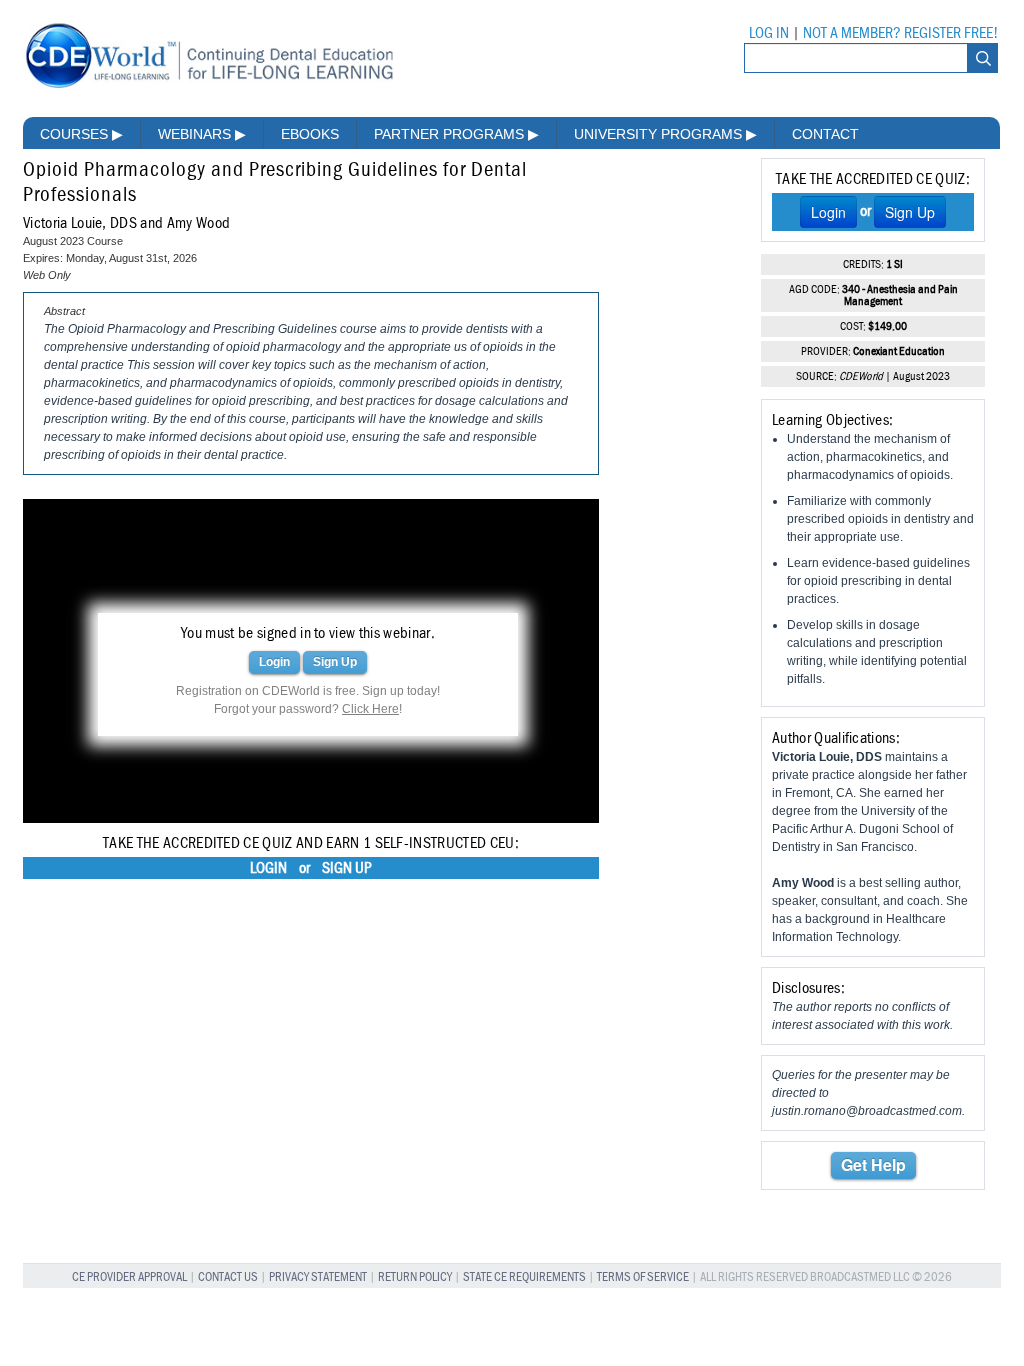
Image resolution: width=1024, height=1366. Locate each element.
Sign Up (335, 662)
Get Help (873, 1164)
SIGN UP (347, 868)
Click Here (370, 709)
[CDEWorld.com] (209, 87)
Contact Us (228, 1277)
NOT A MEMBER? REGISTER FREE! (900, 33)
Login (274, 662)
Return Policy (415, 1277)
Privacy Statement (318, 1277)
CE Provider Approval (129, 1277)
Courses (81, 134)
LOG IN (769, 33)
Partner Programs (456, 134)
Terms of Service (643, 1277)
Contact (825, 134)
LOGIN (268, 868)
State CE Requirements (524, 1277)
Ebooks (310, 134)
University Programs (665, 134)
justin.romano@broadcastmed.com (867, 1111)
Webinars (202, 134)
